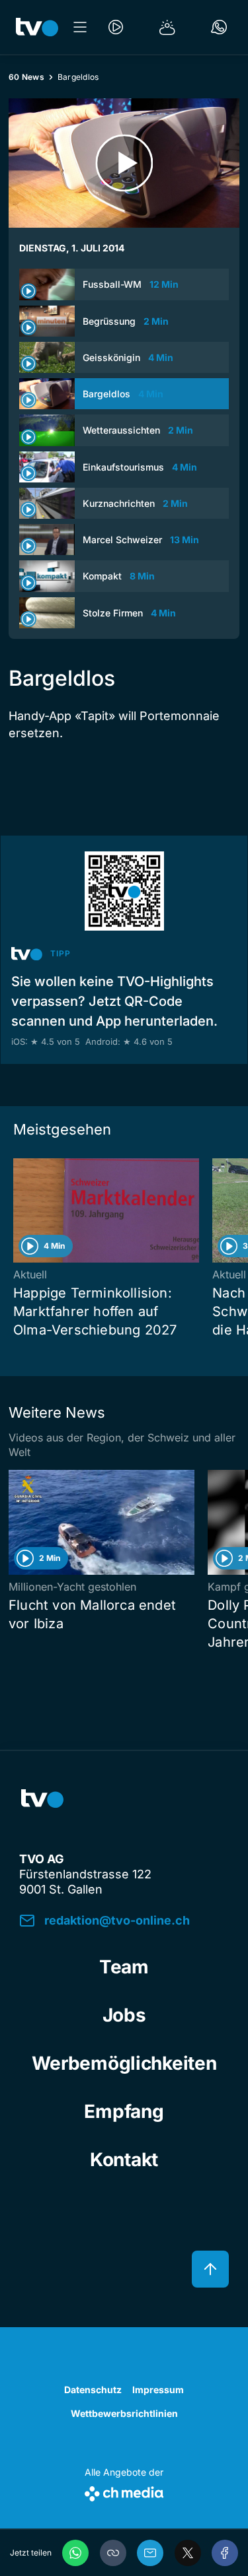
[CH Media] (124, 2491)
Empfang (124, 2111)
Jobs (124, 2015)
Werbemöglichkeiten (124, 2063)
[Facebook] (225, 2553)
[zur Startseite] (37, 27)
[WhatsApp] (75, 2553)
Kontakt (124, 2160)
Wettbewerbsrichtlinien (124, 2413)
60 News (26, 77)
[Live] (116, 27)
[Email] (150, 2553)
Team (124, 1967)
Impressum (158, 2390)
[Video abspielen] (124, 163)
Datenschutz (93, 2390)
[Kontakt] (219, 27)
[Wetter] (167, 27)
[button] (113, 2553)
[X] (188, 2553)
